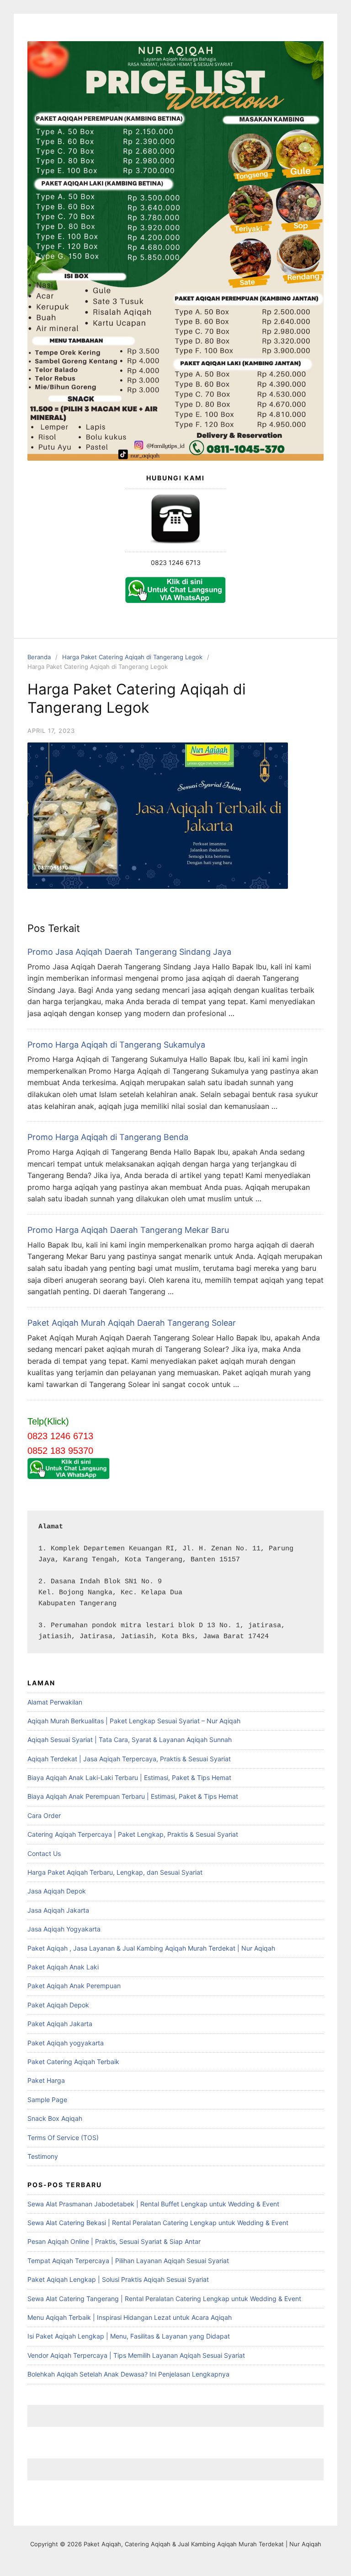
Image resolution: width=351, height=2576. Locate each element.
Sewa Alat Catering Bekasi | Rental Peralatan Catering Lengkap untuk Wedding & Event (158, 2223)
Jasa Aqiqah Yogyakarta (64, 1929)
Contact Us (44, 1853)
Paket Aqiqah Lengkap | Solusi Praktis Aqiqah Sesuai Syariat (118, 2279)
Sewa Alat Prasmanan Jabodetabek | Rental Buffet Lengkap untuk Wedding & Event (153, 2204)
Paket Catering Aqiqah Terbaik (73, 2062)
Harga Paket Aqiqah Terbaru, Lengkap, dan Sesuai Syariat (115, 1872)
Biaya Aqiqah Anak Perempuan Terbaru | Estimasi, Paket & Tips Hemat (133, 1796)
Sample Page (47, 2100)
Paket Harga (46, 2080)
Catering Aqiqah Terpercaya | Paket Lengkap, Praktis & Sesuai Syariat (133, 1834)
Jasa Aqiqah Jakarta (58, 1910)
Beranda (39, 657)
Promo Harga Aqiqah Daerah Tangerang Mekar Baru (128, 1230)
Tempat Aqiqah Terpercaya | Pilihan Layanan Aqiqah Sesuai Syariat (128, 2261)
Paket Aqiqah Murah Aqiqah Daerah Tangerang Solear (132, 1323)
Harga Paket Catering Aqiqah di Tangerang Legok (132, 657)
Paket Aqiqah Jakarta (60, 2024)
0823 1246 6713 (176, 562)
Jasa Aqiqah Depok (57, 1891)
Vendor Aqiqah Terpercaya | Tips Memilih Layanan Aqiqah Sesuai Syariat (136, 2355)
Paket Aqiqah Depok (58, 2005)
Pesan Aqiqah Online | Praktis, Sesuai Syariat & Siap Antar (114, 2241)
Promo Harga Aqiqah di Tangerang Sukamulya (116, 1045)
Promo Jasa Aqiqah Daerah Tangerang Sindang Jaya (129, 952)
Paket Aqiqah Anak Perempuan (74, 1986)
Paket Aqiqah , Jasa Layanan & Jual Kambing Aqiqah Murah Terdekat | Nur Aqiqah (151, 1948)
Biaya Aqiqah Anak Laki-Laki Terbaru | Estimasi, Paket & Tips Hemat (129, 1777)
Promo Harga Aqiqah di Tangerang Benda (108, 1137)
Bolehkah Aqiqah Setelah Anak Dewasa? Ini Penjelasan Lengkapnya (128, 2374)
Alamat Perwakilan (55, 1702)
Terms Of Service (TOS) (63, 2138)
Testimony (43, 2156)
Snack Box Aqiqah (55, 2118)
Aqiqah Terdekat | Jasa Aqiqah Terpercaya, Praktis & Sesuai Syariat (129, 1759)
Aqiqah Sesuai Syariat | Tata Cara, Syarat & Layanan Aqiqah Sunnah (130, 1740)
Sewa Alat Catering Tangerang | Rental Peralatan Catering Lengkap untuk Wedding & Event (164, 2299)
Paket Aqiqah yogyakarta (66, 2043)
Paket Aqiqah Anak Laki (63, 1967)
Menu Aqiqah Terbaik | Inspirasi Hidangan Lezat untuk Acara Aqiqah (130, 2317)
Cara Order (44, 1815)
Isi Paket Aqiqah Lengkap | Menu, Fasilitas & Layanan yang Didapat (129, 2336)
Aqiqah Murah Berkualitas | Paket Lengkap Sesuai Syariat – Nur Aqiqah (134, 1721)
